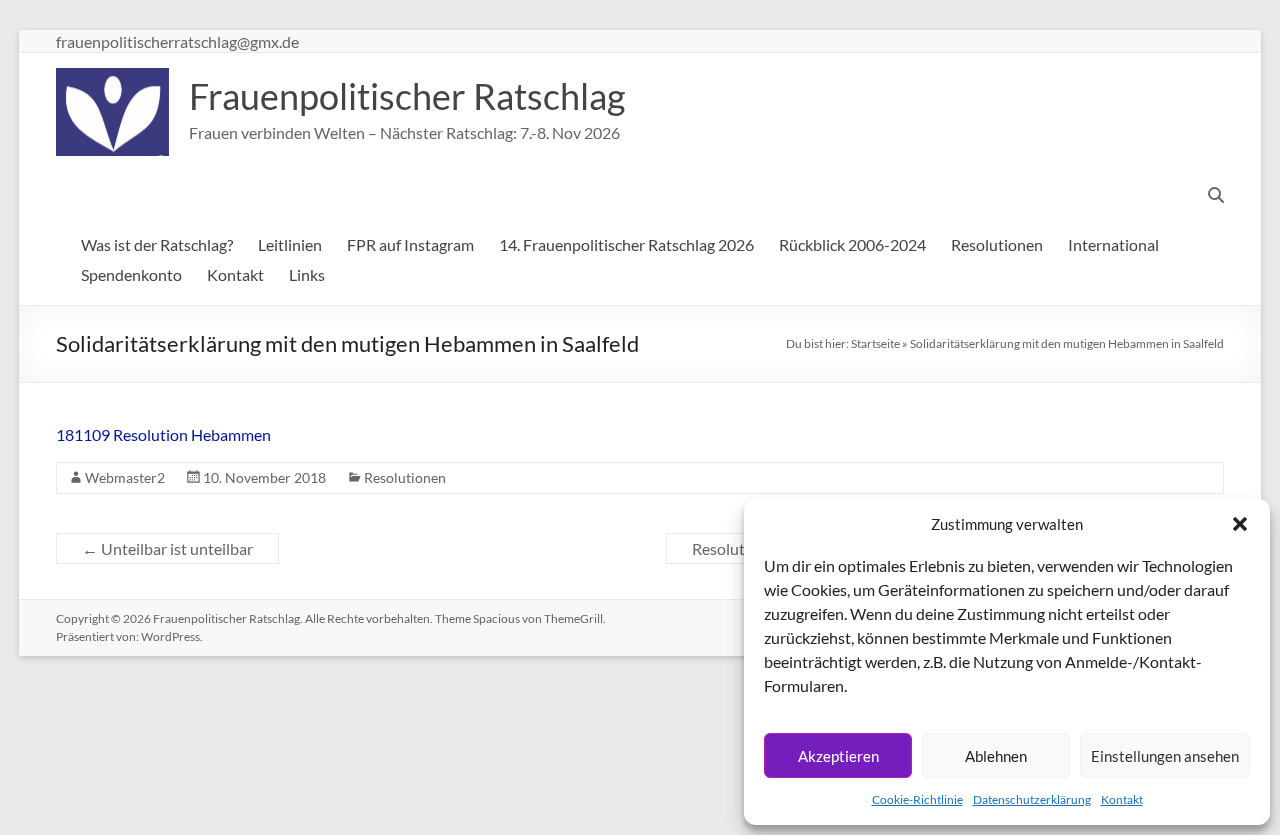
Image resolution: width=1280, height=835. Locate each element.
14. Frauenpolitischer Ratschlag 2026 (626, 244)
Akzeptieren (838, 756)
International (1113, 244)
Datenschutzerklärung (1032, 799)
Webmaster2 (125, 477)
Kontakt (1122, 799)
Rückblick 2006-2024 (852, 244)
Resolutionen (997, 244)
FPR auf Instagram (410, 244)
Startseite (875, 343)
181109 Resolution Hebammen (163, 434)
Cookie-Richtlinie (917, 799)
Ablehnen (996, 756)
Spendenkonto (131, 274)
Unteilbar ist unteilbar (167, 548)
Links (307, 274)
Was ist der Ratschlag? (157, 244)
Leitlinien (290, 244)
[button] (1240, 524)
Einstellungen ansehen (1165, 756)
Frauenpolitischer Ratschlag (407, 96)
